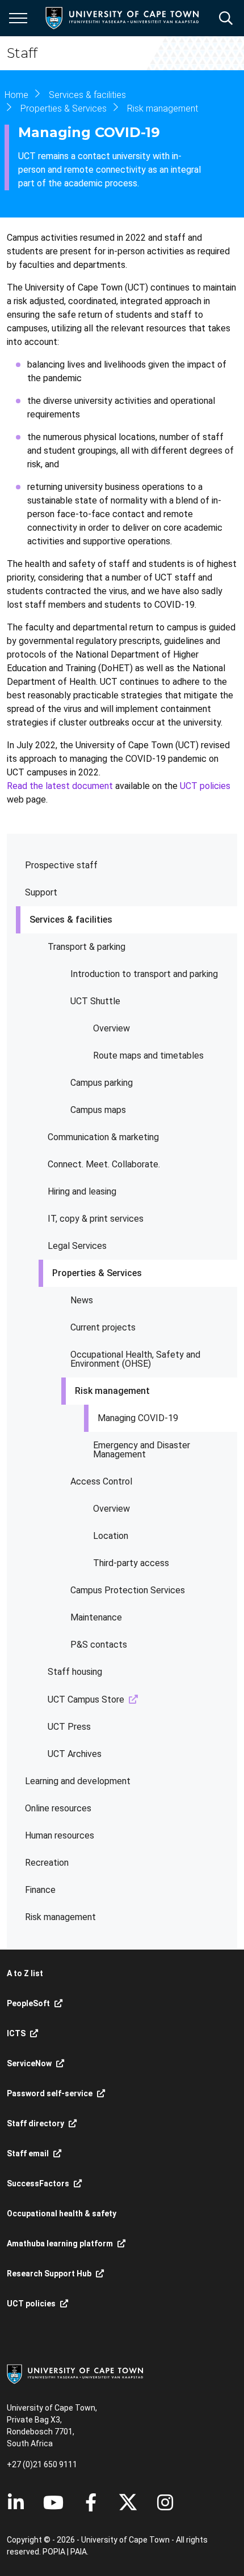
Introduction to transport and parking (144, 974)
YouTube (53, 2502)
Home (16, 95)
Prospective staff (61, 865)
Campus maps (98, 1110)
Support (41, 892)
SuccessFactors (38, 2183)
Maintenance (96, 1617)
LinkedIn (16, 2502)
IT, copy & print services (96, 1219)
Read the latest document (60, 786)
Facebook (91, 2502)
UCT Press (69, 1727)
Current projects (103, 1327)
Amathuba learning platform (60, 2244)
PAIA (79, 2552)
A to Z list (25, 1973)
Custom (165, 2502)
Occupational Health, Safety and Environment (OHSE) (135, 1359)
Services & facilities (71, 920)
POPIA (54, 2552)
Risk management (112, 1391)
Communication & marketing (103, 1137)
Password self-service (50, 2093)
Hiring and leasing (82, 1191)
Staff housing (75, 1672)
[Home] (75, 2373)
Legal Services (77, 1246)
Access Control (101, 1481)
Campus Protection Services (128, 1590)
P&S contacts (99, 1645)
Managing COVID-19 (138, 1418)
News (82, 1300)
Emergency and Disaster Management (142, 1450)
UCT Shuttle (95, 1001)
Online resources (58, 1808)
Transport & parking (87, 947)
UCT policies (205, 786)
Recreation (47, 1863)
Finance (40, 1890)
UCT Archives (75, 1754)
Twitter (128, 2502)
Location (111, 1536)
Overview (112, 1028)
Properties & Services (97, 1273)
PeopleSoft (28, 2003)
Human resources (60, 1835)
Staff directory (35, 2123)
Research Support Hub (49, 2274)
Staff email (28, 2153)
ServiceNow (29, 2063)
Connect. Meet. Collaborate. (104, 1164)
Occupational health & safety (62, 2214)
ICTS (16, 2033)
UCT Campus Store (86, 1699)
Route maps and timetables (148, 1055)
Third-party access (131, 1563)
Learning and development (78, 1781)
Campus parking (102, 1083)
